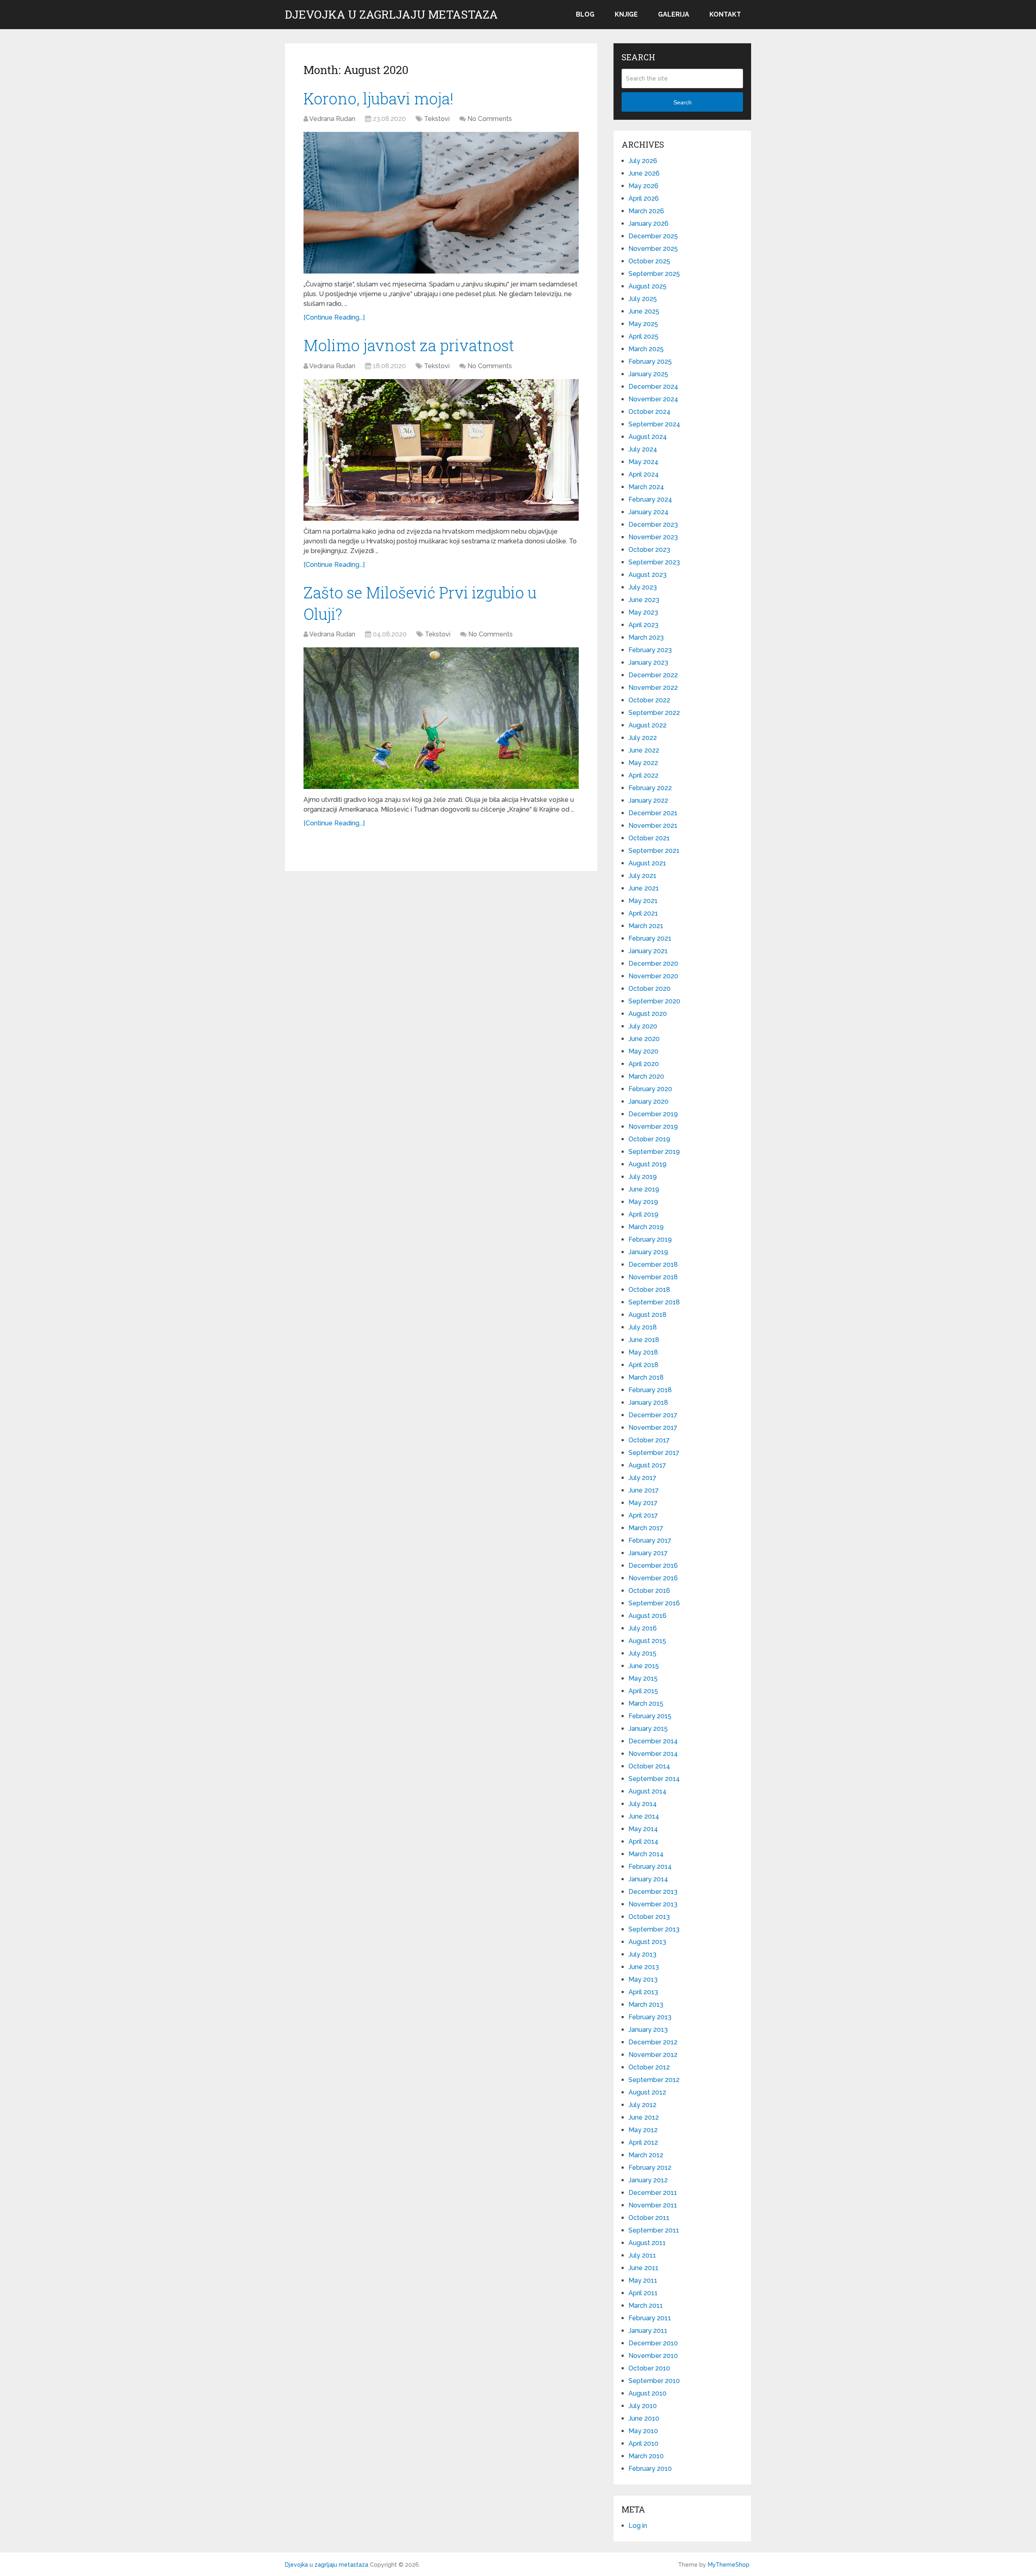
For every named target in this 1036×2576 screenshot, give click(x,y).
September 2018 (654, 1302)
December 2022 (653, 675)
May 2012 (643, 2130)
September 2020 (654, 1001)
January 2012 (648, 2180)
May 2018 (643, 1352)
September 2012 (654, 2080)
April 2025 (643, 336)
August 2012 (647, 2092)
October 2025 (649, 261)
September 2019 (654, 1152)
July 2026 (643, 161)
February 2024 (650, 499)
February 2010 (650, 2469)
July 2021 (642, 876)
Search (683, 102)
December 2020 (653, 964)
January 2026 (649, 224)
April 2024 (644, 474)
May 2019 (643, 1202)
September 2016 (654, 1603)
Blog (585, 14)
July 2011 (642, 2255)
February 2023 (650, 650)
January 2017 (648, 1553)
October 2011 (649, 2218)
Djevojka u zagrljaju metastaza (391, 15)
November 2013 (653, 1904)
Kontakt (725, 14)
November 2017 (653, 1428)
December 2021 (653, 813)
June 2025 (644, 311)
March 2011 (646, 2306)
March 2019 (646, 1227)
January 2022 (648, 800)
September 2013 (654, 1929)
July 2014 (643, 1804)
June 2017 (644, 1490)
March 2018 (646, 1377)
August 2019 (647, 1164)
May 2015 (643, 1678)
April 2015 (643, 1691)
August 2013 (647, 1942)
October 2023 (649, 550)
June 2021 (644, 888)
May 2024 (643, 462)
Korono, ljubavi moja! (379, 98)
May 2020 (643, 1051)
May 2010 (643, 2431)
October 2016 (649, 1591)
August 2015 (647, 1641)
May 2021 (643, 901)
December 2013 (653, 1892)
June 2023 (644, 600)
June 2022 (644, 750)
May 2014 (643, 1829)
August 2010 (647, 2393)
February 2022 (650, 788)
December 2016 (653, 1566)
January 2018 (648, 1402)
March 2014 (646, 1854)
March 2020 (646, 1076)
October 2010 (649, 2368)
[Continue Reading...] (334, 317)
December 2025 (653, 236)
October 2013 (649, 1917)
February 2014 (650, 1867)
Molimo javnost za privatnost (409, 345)
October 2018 (649, 1290)
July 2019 (643, 1177)
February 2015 (650, 1716)
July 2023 (643, 587)
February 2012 (650, 2168)
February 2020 (650, 1089)
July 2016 (643, 1628)
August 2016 (647, 1616)
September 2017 (654, 1453)
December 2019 (653, 1114)
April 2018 (643, 1365)
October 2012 (649, 2067)
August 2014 (647, 1791)
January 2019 (648, 1252)
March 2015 (646, 1704)
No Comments (490, 119)
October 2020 (650, 989)
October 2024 (650, 412)
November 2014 (653, 1754)
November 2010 (653, 2356)
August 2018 (647, 1315)
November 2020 (653, 976)
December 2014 (653, 1741)
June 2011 (643, 2268)
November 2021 (653, 826)
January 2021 (648, 951)
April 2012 (643, 2142)
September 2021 (654, 851)
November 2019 (653, 1127)
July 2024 (643, 449)
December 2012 (653, 2042)
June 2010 (644, 2418)
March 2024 (646, 487)
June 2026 (644, 173)
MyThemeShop (729, 2565)
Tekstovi (437, 119)
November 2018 (653, 1277)
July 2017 (642, 1478)
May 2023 (643, 612)
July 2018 (643, 1327)
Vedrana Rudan (332, 119)
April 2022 (643, 775)
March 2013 (646, 2005)
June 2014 (644, 1816)
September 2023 (654, 562)
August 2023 (647, 575)
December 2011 (653, 2193)
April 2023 (643, 625)
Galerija (674, 14)
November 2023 (653, 537)
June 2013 (644, 1967)
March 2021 (646, 926)
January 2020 (649, 1101)
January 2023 (648, 663)
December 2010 (653, 2343)
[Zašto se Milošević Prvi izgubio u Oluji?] (441, 718)
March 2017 (646, 1528)
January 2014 (648, 1879)
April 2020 (644, 1064)
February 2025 (650, 361)
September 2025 (654, 274)
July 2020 (643, 1026)
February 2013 (650, 2017)
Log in (638, 2526)
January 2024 (649, 512)
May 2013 (643, 1979)
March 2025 (646, 349)
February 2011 (650, 2318)
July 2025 (643, 299)
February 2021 (650, 938)
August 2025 (647, 286)
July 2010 (643, 2406)
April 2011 (643, 2293)
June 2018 (644, 1340)
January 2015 (648, 1729)
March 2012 (646, 2155)
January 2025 (648, 374)
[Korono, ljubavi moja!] (441, 203)
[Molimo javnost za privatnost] (441, 450)
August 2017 (647, 1465)
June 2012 (644, 2117)
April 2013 (643, 1992)
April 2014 (643, 1841)
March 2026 (646, 211)
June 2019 (644, 1189)
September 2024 (654, 424)
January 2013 (648, 2030)
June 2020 (644, 1039)
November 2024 (653, 399)
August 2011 (647, 2243)
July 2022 (643, 738)
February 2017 (650, 1540)
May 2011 (643, 2280)
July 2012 (642, 2105)
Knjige (626, 14)
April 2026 (644, 198)
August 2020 (648, 1014)
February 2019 (650, 1239)
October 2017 (649, 1440)
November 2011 (653, 2205)
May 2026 (643, 186)
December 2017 (653, 1415)
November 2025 (653, 249)
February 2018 (650, 1390)
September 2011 (654, 2230)
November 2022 (653, 688)
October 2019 (649, 1139)
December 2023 (653, 525)
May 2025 (643, 324)
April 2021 (643, 913)
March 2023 (646, 637)
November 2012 (653, 2055)
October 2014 (649, 1766)
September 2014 (654, 1779)
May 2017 (643, 1503)
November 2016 (653, 1578)
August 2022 (647, 725)
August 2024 (648, 437)
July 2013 (642, 1954)
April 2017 (643, 1515)
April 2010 (643, 2443)
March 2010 (646, 2456)
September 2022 (654, 713)
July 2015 (642, 1653)
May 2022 (643, 763)
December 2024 (653, 387)
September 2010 (654, 2381)
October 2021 (649, 838)
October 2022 (649, 700)
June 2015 (644, 1666)
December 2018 (653, 1265)
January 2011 (648, 2331)
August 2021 (647, 863)
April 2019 (643, 1214)
